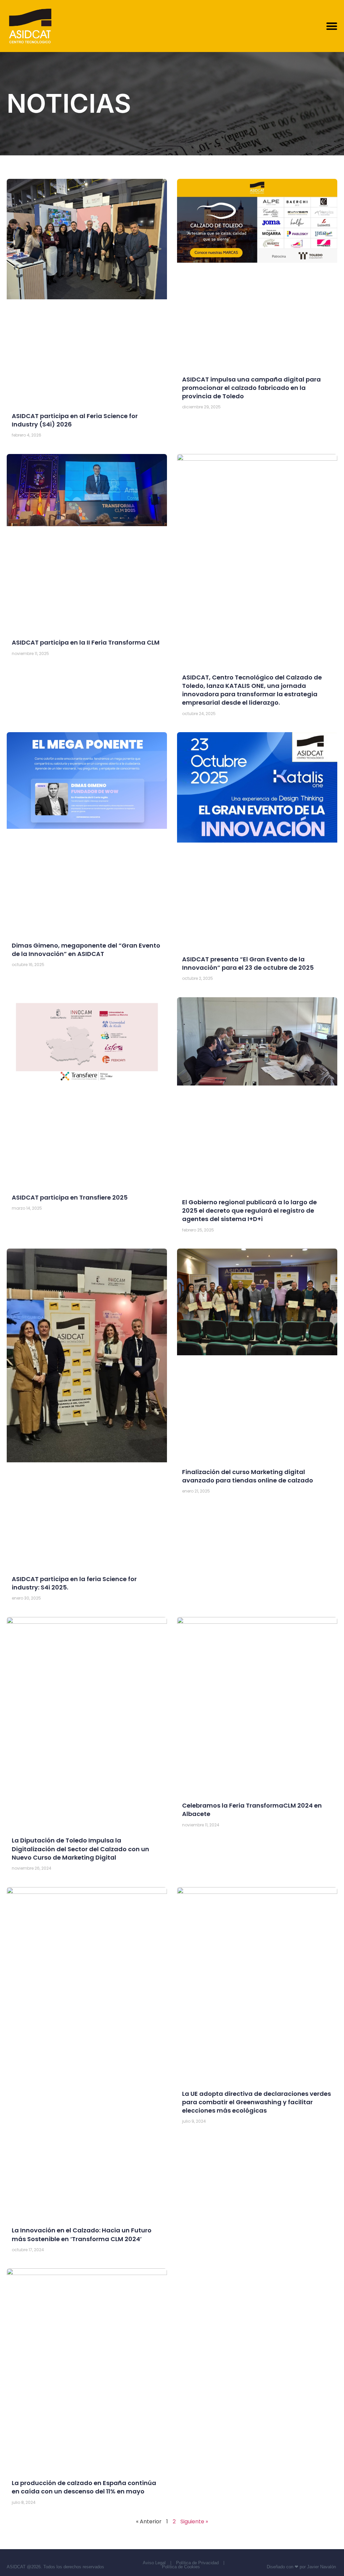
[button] (332, 26)
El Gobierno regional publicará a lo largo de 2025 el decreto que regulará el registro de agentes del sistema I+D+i (249, 1210)
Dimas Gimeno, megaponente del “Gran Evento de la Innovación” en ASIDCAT (86, 950)
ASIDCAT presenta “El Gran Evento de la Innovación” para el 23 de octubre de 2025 (248, 963)
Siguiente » (194, 2521)
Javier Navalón (321, 2567)
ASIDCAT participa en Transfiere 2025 (70, 1197)
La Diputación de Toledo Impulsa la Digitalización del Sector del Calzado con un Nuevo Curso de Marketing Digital (80, 1849)
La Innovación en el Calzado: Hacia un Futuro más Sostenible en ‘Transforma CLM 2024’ (82, 2234)
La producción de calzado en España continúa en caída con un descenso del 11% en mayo (84, 2487)
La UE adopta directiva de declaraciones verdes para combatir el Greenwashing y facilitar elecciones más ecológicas (256, 2102)
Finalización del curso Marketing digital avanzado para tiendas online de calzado (248, 1476)
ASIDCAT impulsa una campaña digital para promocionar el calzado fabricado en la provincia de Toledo (251, 388)
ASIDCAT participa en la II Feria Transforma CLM (86, 642)
